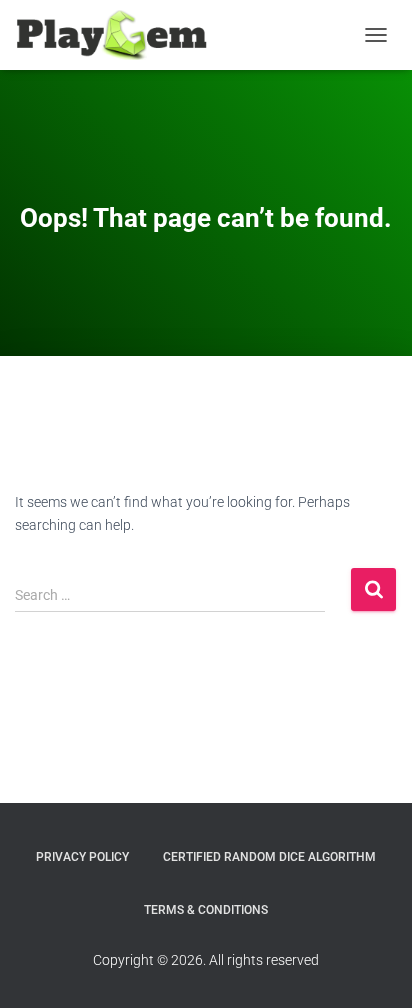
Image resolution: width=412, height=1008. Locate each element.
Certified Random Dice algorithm (269, 857)
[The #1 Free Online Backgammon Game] (119, 35)
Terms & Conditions (206, 910)
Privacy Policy (82, 857)
